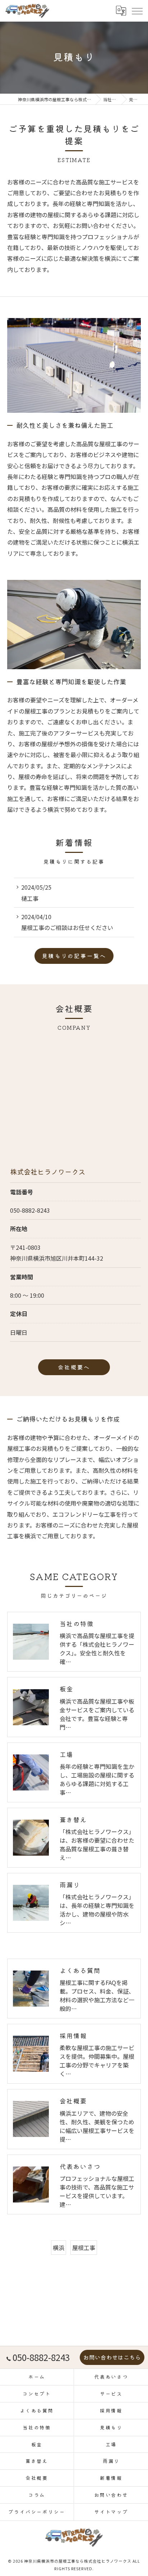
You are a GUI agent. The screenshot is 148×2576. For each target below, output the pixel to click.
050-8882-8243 (30, 1210)
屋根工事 (84, 2248)
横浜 (59, 2248)
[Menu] (137, 10)
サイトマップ (111, 2512)
